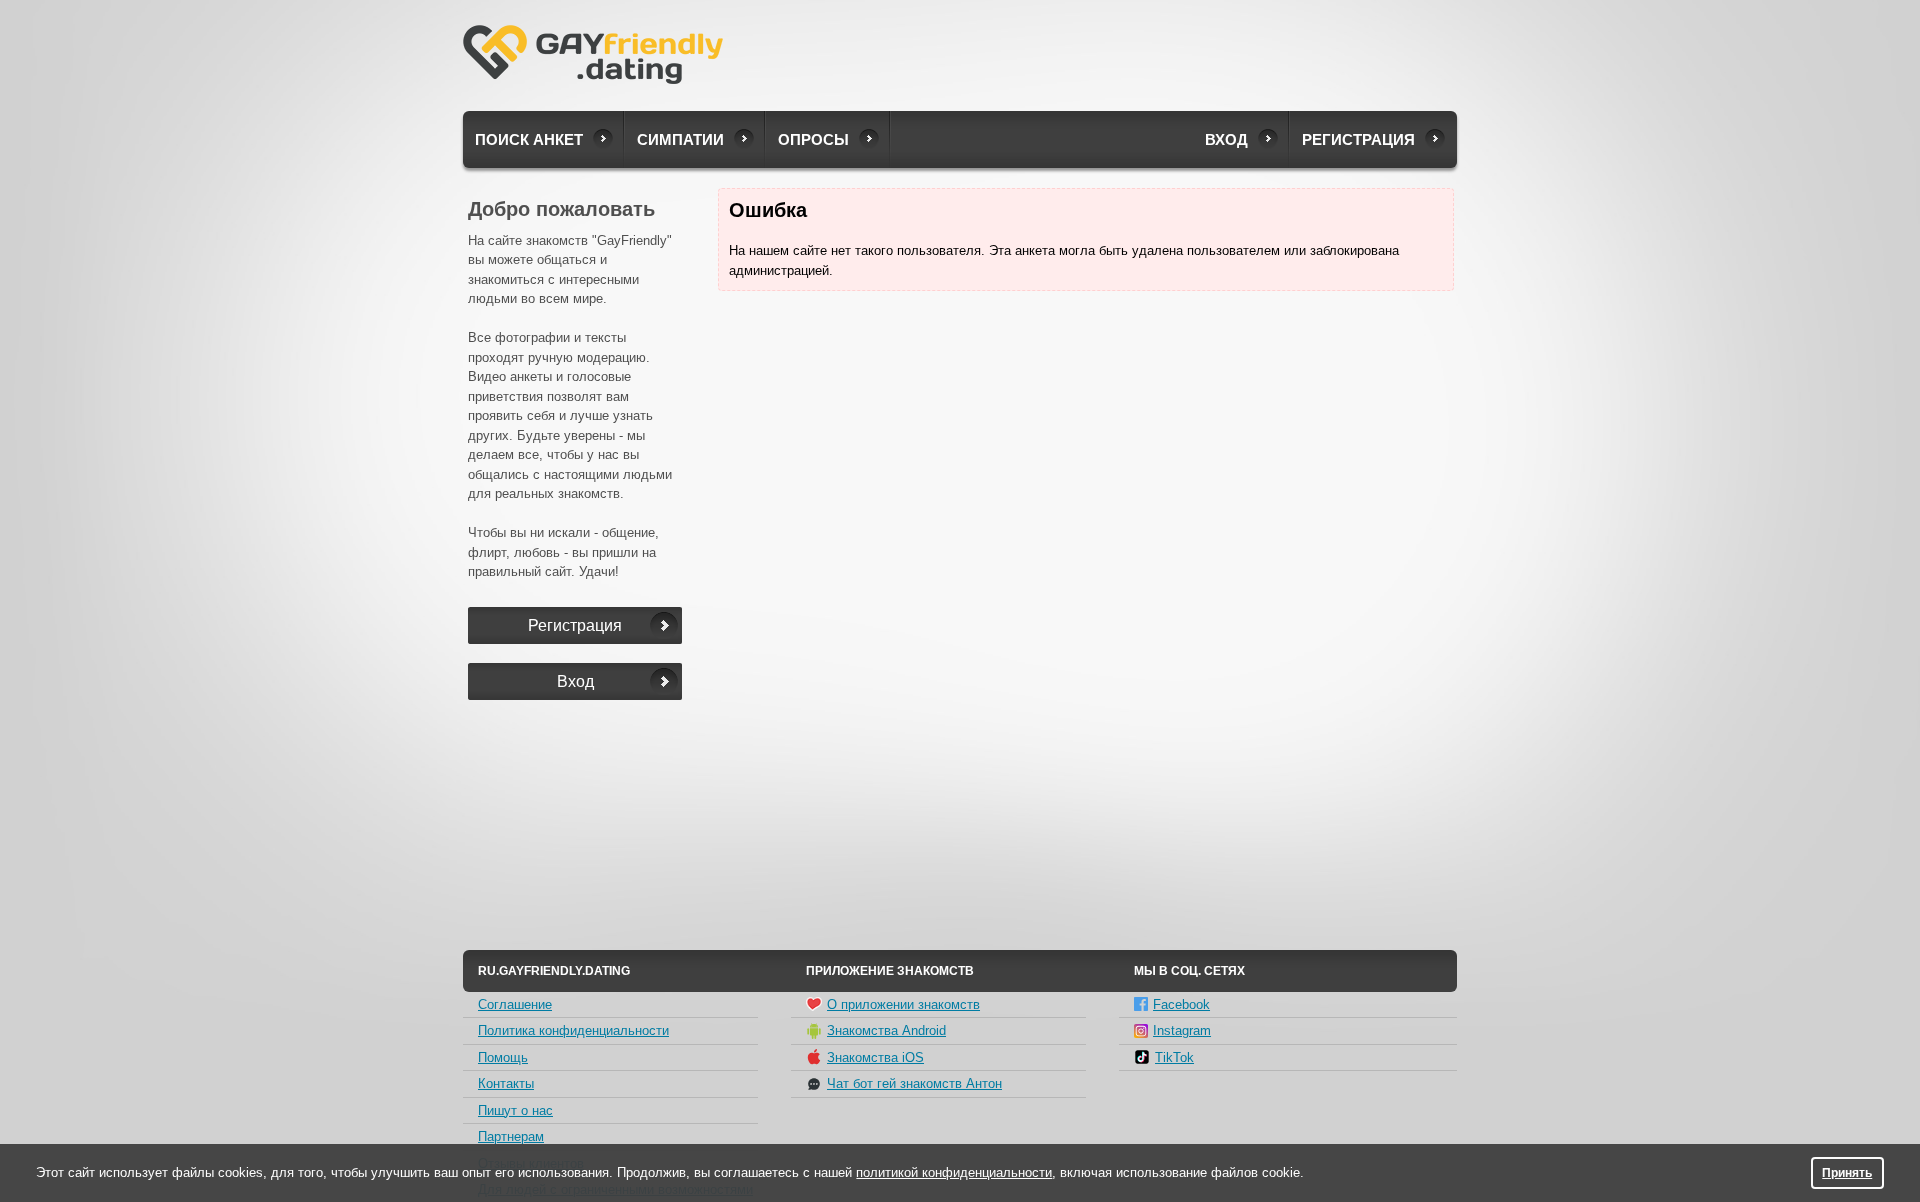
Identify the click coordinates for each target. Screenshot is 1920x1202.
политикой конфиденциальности (954, 1172)
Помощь (503, 1057)
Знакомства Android (886, 1030)
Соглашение (515, 1004)
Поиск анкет (529, 139)
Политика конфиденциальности (573, 1030)
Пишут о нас (515, 1110)
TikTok (1174, 1057)
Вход (1226, 139)
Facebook (1181, 1004)
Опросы (813, 139)
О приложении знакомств (903, 1004)
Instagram (1182, 1030)
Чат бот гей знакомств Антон (914, 1083)
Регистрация (1358, 139)
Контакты (506, 1083)
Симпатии (680, 139)
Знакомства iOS (875, 1057)
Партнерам (511, 1136)
